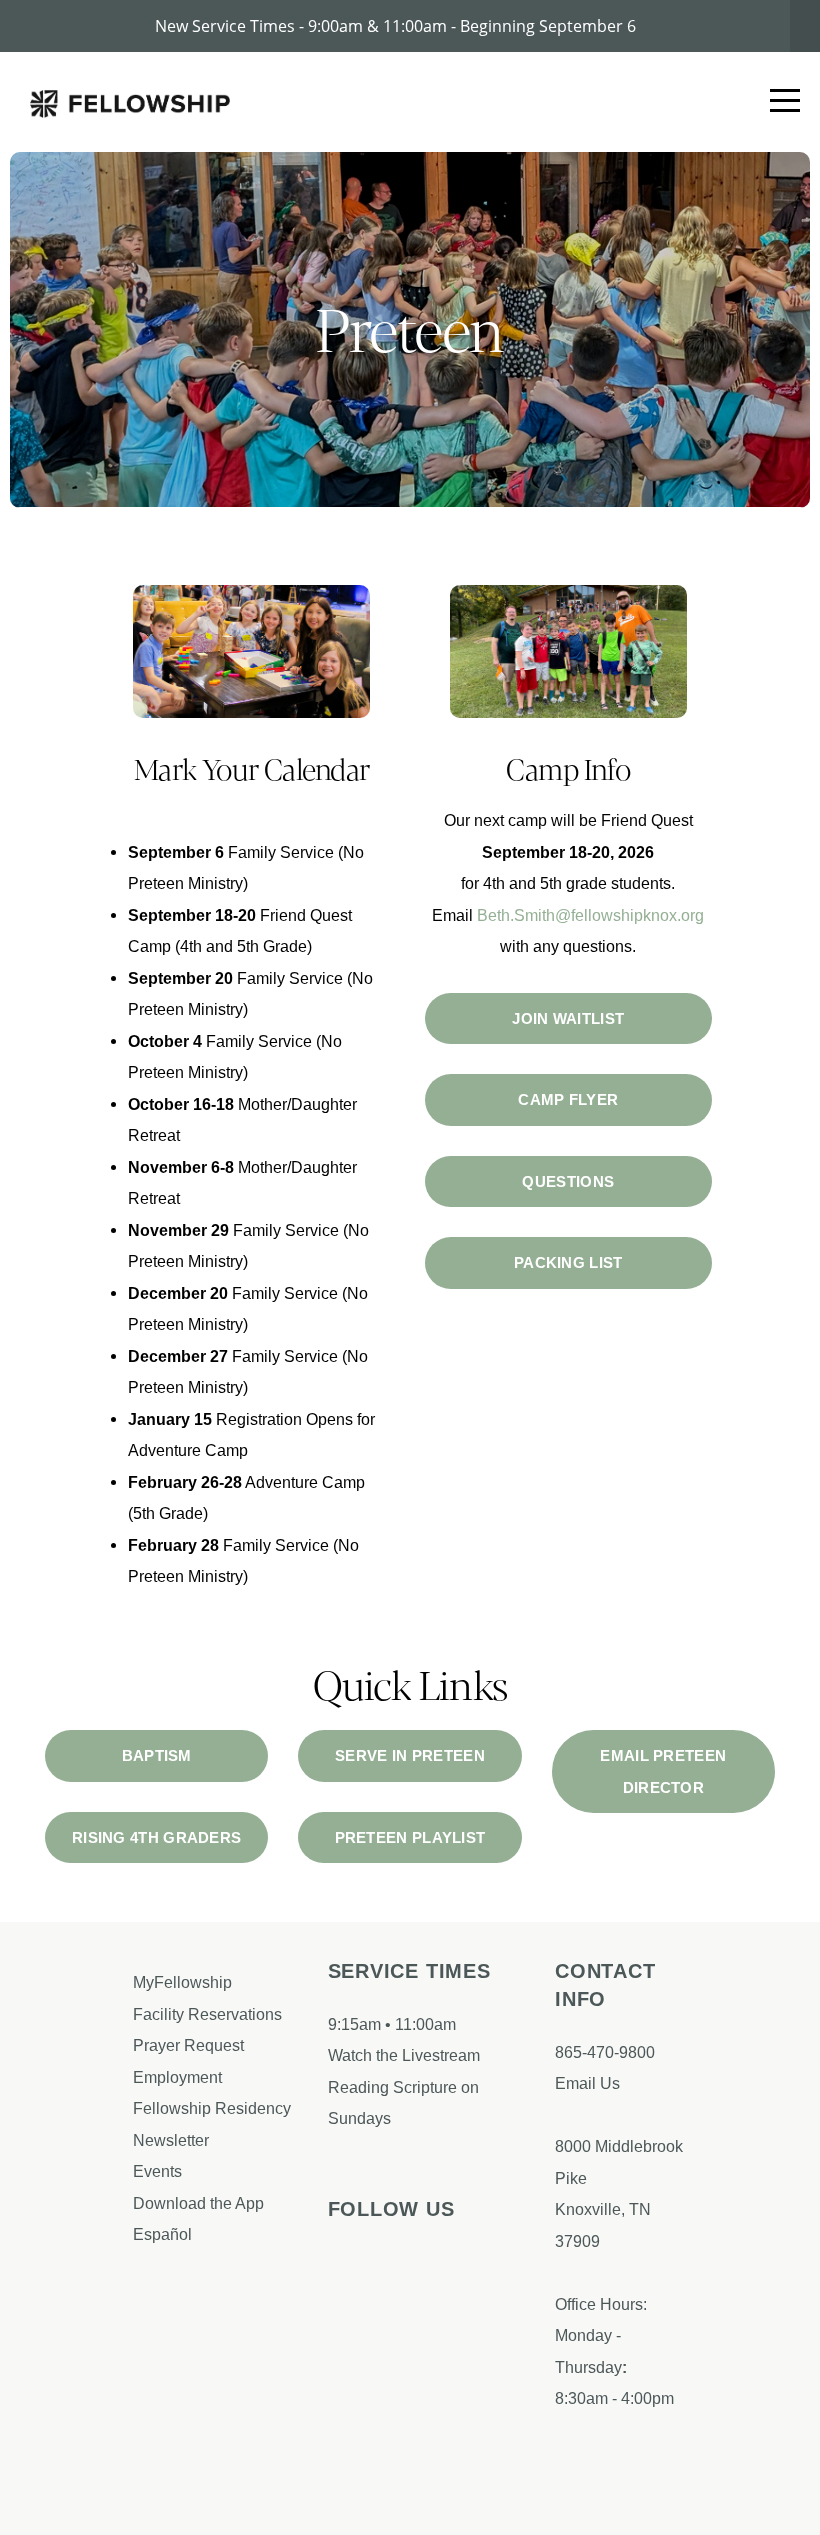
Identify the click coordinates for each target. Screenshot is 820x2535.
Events (157, 2171)
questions (568, 1181)
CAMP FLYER (568, 1099)
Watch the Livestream (404, 2055)
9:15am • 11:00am (392, 2024)
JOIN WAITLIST (568, 1018)
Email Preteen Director (663, 1771)
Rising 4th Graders (156, 1837)
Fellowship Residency (212, 2108)
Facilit (154, 2014)
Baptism (157, 1755)
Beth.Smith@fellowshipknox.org (590, 915)
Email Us (587, 2083)
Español (162, 2234)
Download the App (200, 2203)
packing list (568, 1262)
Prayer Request (190, 2045)
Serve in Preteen (410, 1755)
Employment (179, 2077)
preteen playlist (410, 1837)
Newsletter (171, 2140)
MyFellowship (182, 1982)
